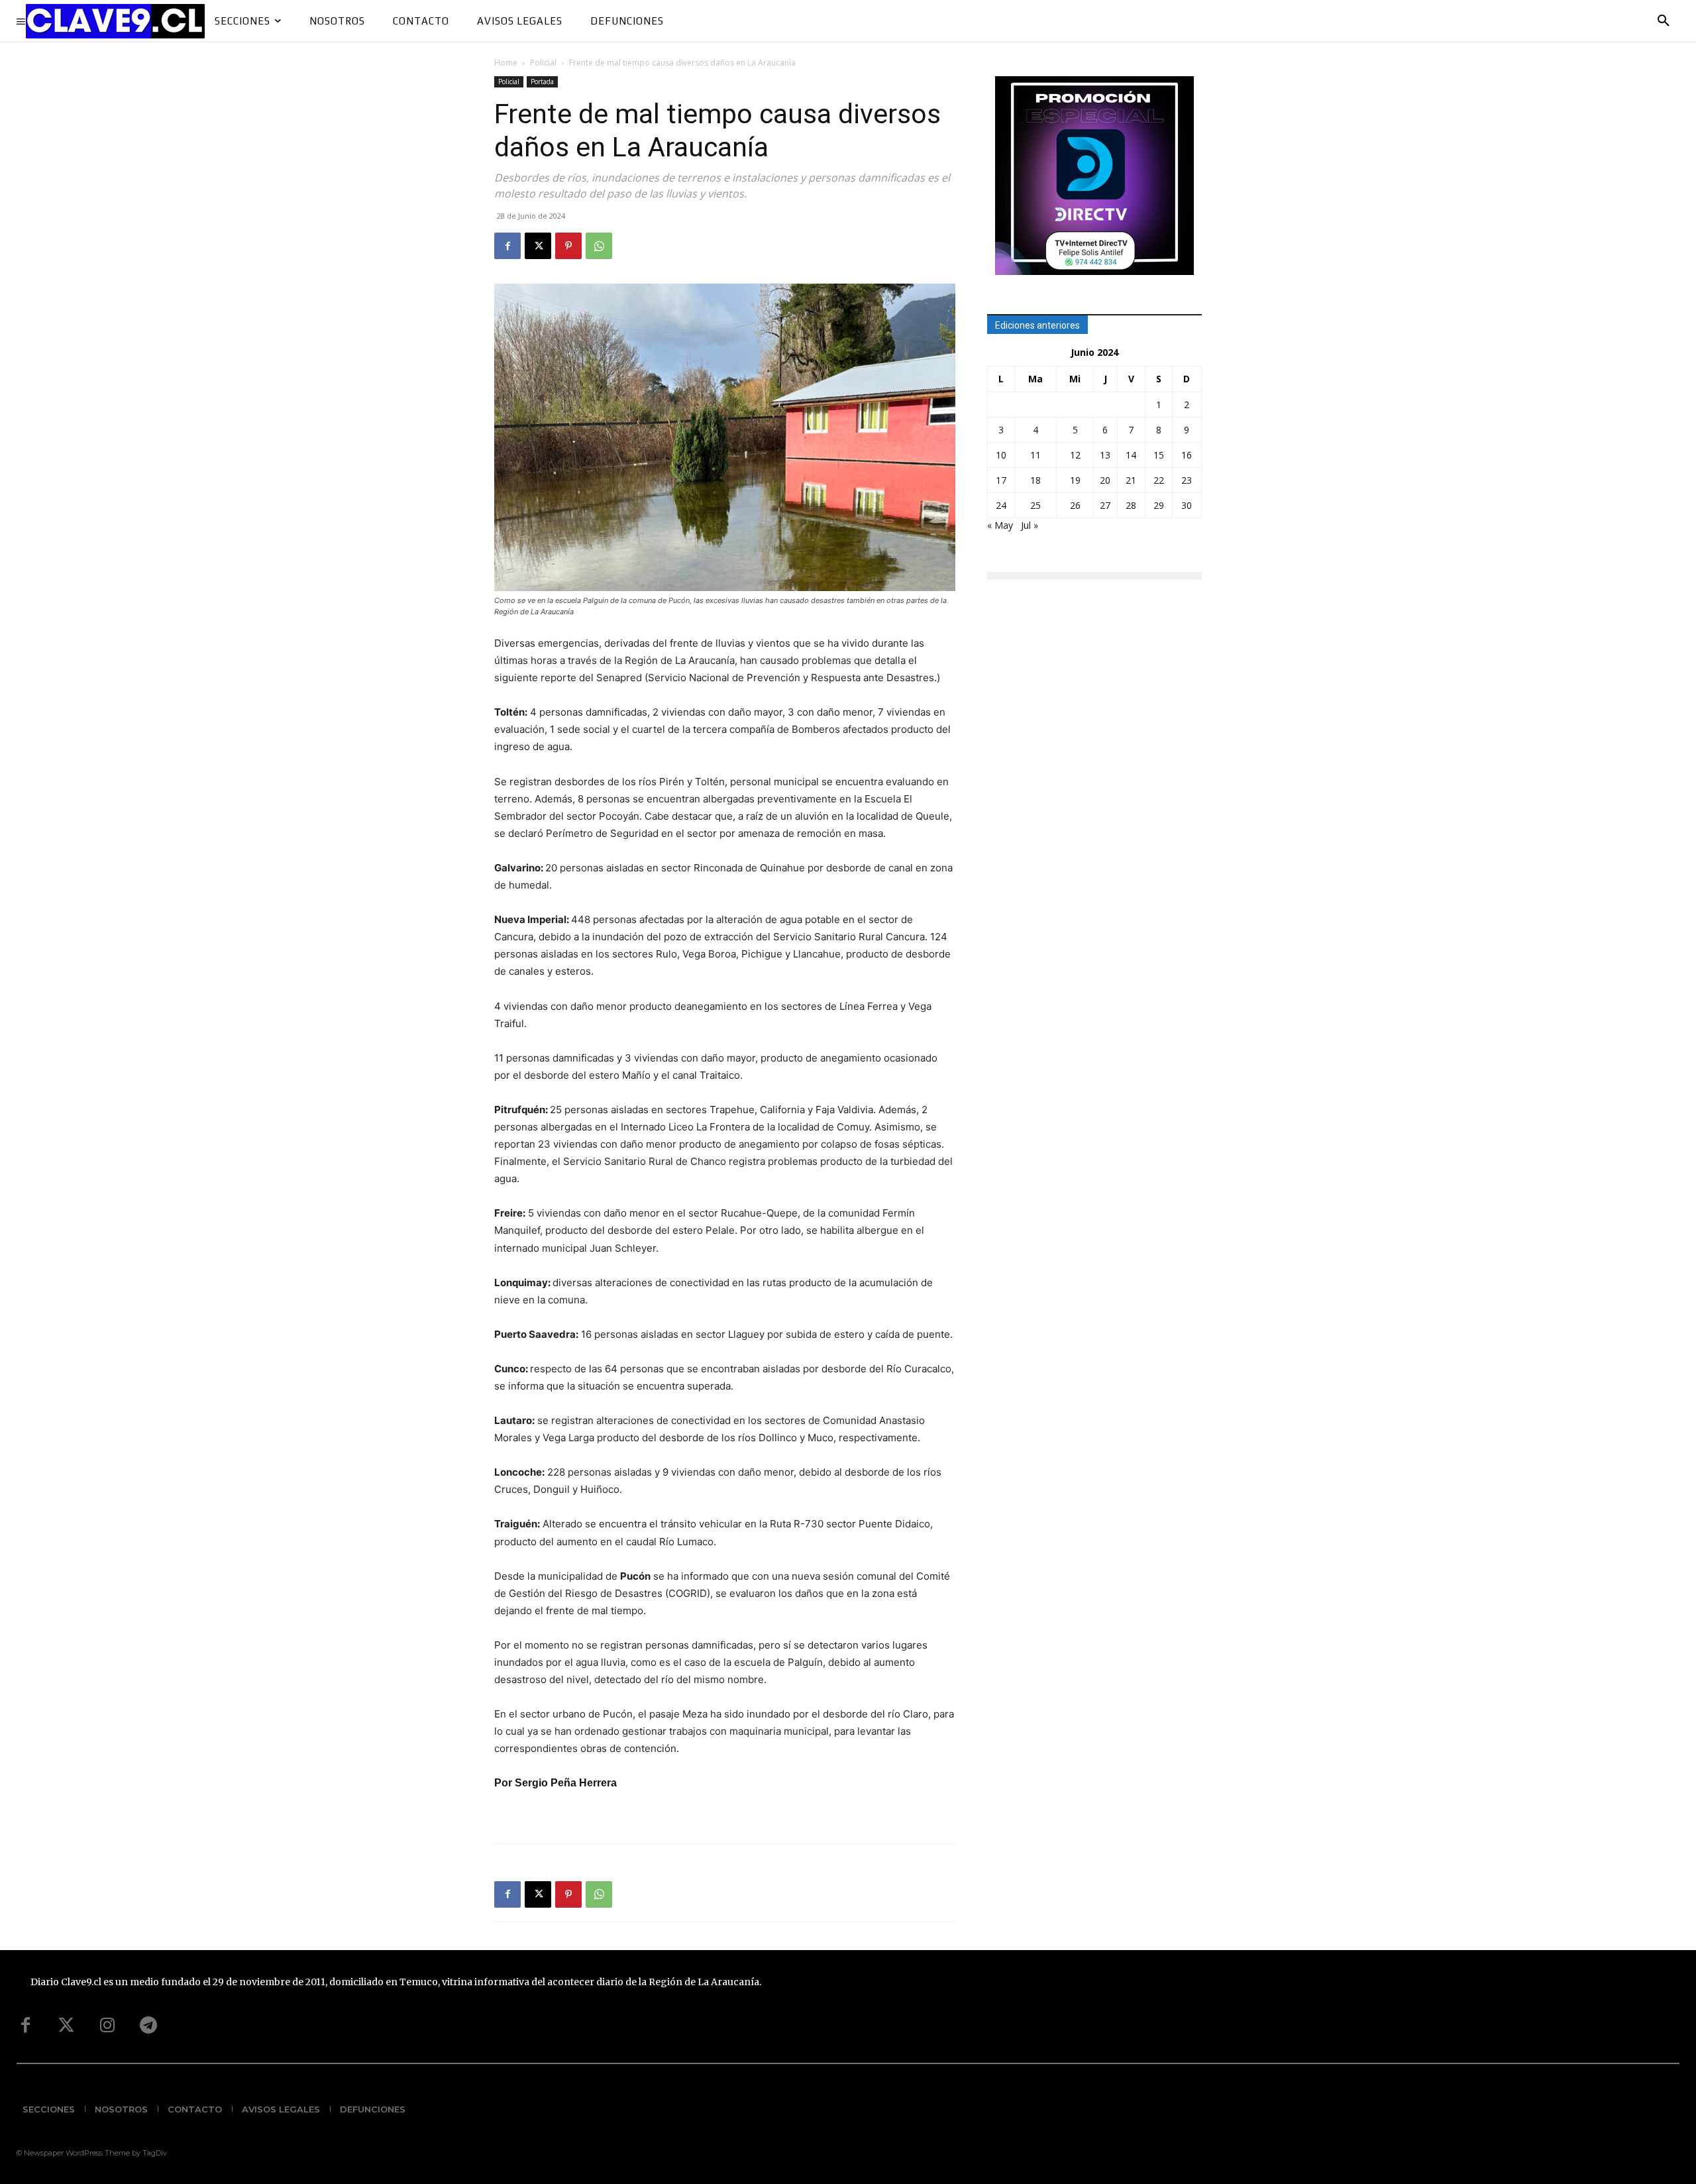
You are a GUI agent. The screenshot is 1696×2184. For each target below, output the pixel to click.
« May (1000, 525)
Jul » (1030, 525)
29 (1159, 505)
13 (1105, 455)
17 (1001, 480)
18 (1035, 480)
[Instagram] (107, 2026)
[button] (1664, 21)
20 (1105, 480)
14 (1131, 455)
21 (1131, 480)
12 (1075, 455)
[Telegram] (148, 2026)
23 (1187, 480)
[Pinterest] (568, 246)
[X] (538, 246)
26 (1075, 505)
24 (1001, 505)
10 (1001, 455)
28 (1131, 505)
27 (1105, 505)
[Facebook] (507, 246)
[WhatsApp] (599, 246)
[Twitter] (66, 2026)
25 (1035, 505)
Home (506, 63)
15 (1159, 455)
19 (1075, 480)
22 (1159, 480)
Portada (542, 82)
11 (1035, 455)
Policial (543, 63)
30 (1187, 505)
